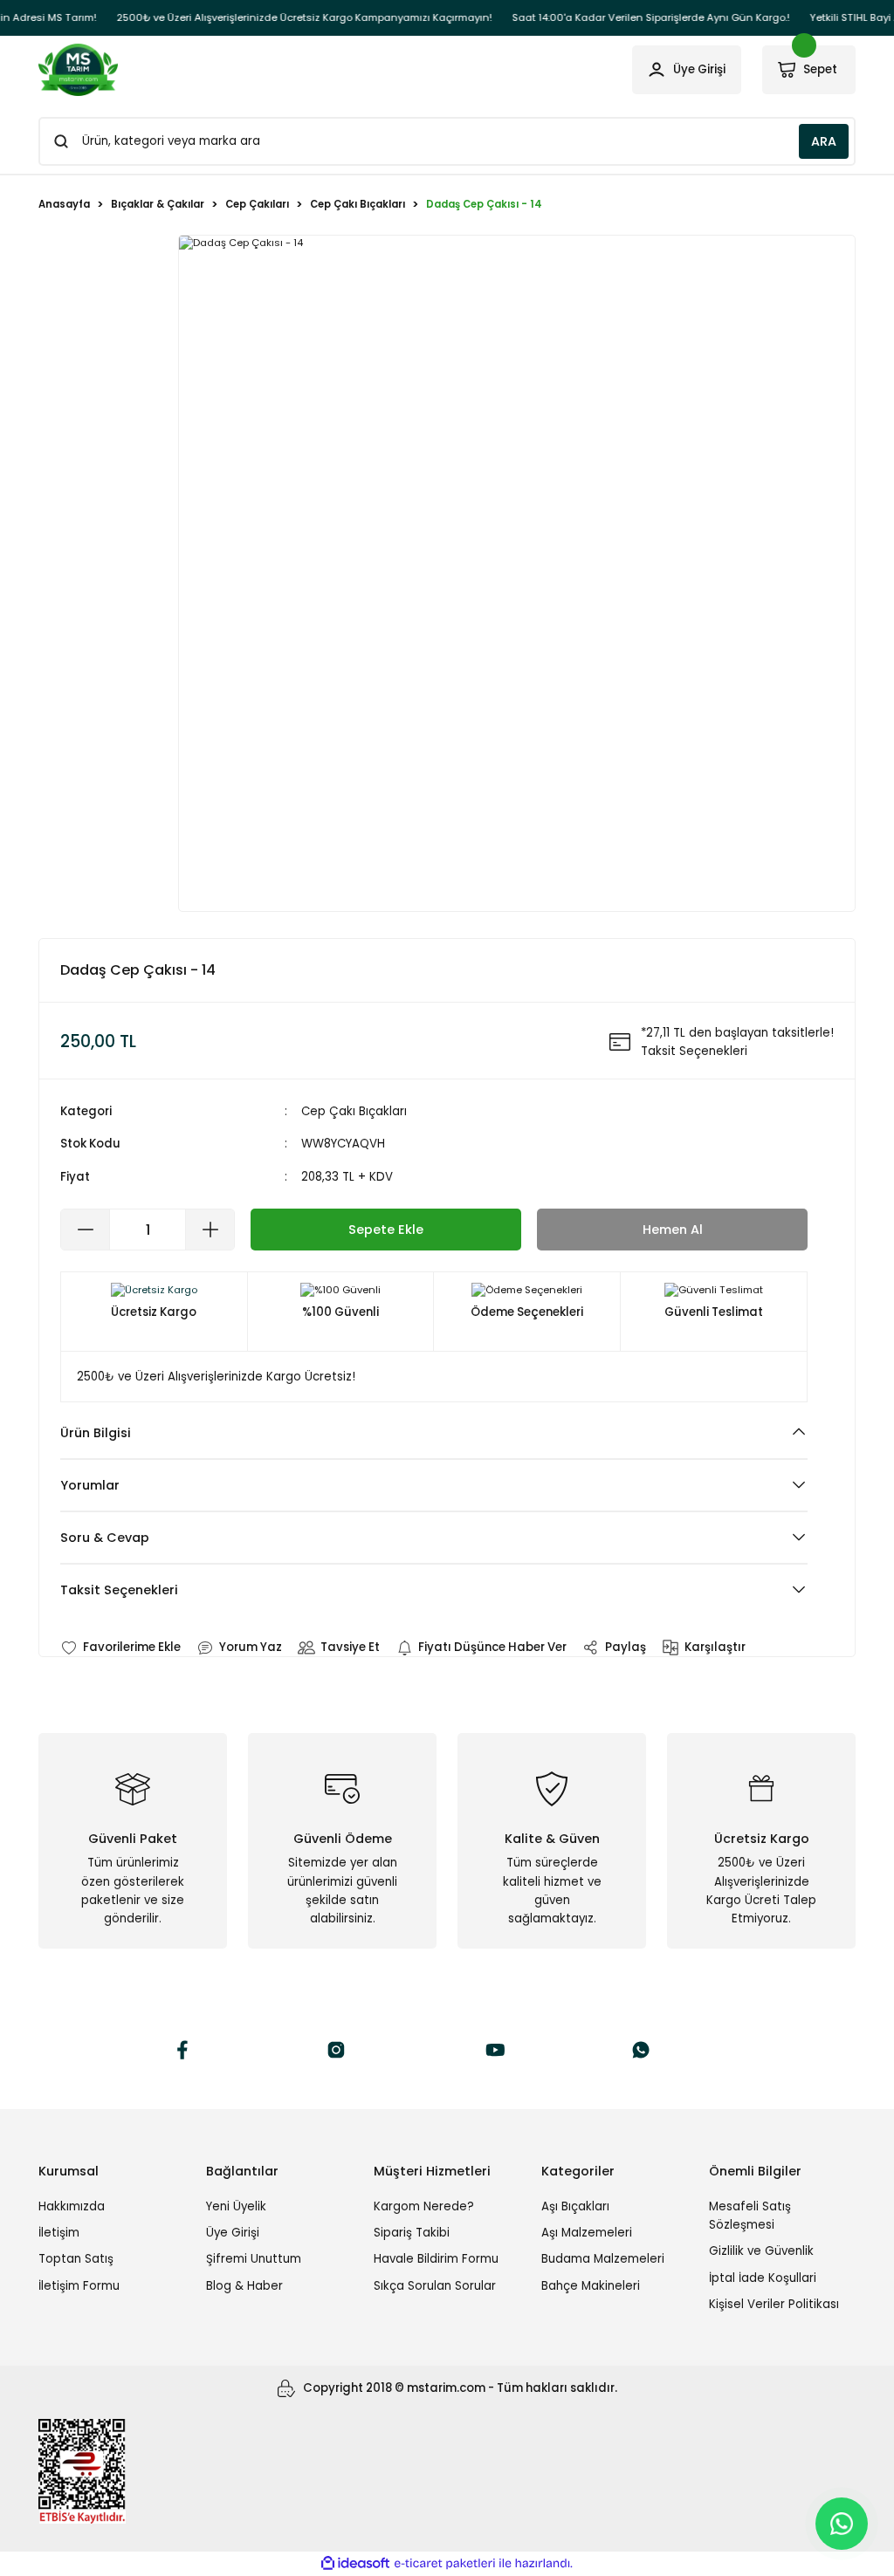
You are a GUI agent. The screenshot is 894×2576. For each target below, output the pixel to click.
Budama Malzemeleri (603, 2259)
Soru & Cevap (105, 1538)
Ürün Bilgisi (96, 1433)
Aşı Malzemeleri (587, 2233)
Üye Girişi (233, 2233)
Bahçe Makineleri (591, 2286)
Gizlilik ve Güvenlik (761, 2251)
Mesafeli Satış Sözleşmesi (750, 2216)
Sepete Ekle (386, 1230)
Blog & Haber (244, 2286)
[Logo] (78, 70)
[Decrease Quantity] (86, 1230)
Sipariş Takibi (412, 2233)
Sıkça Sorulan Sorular (435, 2286)
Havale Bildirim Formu (436, 2259)
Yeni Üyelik (236, 2206)
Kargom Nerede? (424, 2206)
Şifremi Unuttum (254, 2259)
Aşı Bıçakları (575, 2206)
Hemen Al (673, 1230)
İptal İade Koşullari (763, 2278)
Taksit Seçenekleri (119, 1590)
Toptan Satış (76, 2259)
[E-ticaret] (445, 2563)
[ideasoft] (355, 2564)
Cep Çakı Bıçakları (354, 1111)
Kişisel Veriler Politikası (774, 2304)
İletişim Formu (79, 2286)
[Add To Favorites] (120, 1647)
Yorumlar (90, 1485)
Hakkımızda (72, 2206)
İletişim (59, 2233)
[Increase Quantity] (210, 1230)
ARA (824, 141)
